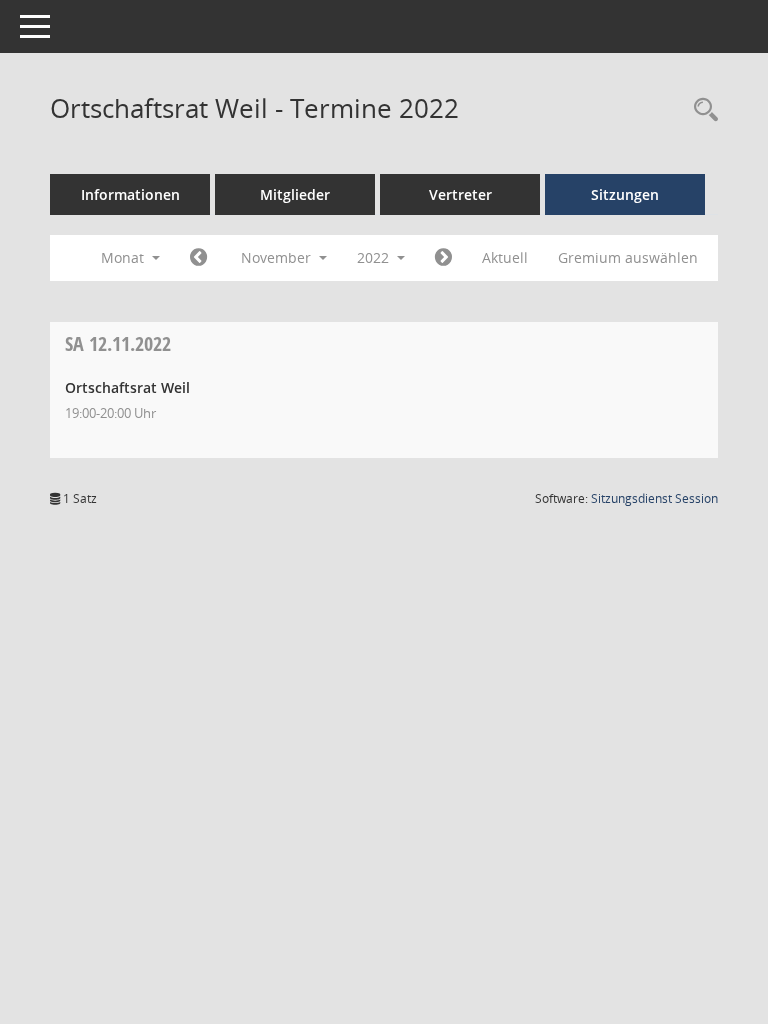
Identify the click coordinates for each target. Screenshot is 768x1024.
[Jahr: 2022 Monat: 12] (443, 258)
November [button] (278, 257)
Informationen (130, 194)
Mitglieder (295, 194)
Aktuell (505, 257)
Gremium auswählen (628, 257)
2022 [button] (375, 257)
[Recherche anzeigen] (701, 110)
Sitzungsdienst (654, 498)
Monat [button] (124, 257)
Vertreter (460, 194)
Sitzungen (625, 194)
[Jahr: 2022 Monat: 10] (198, 258)
